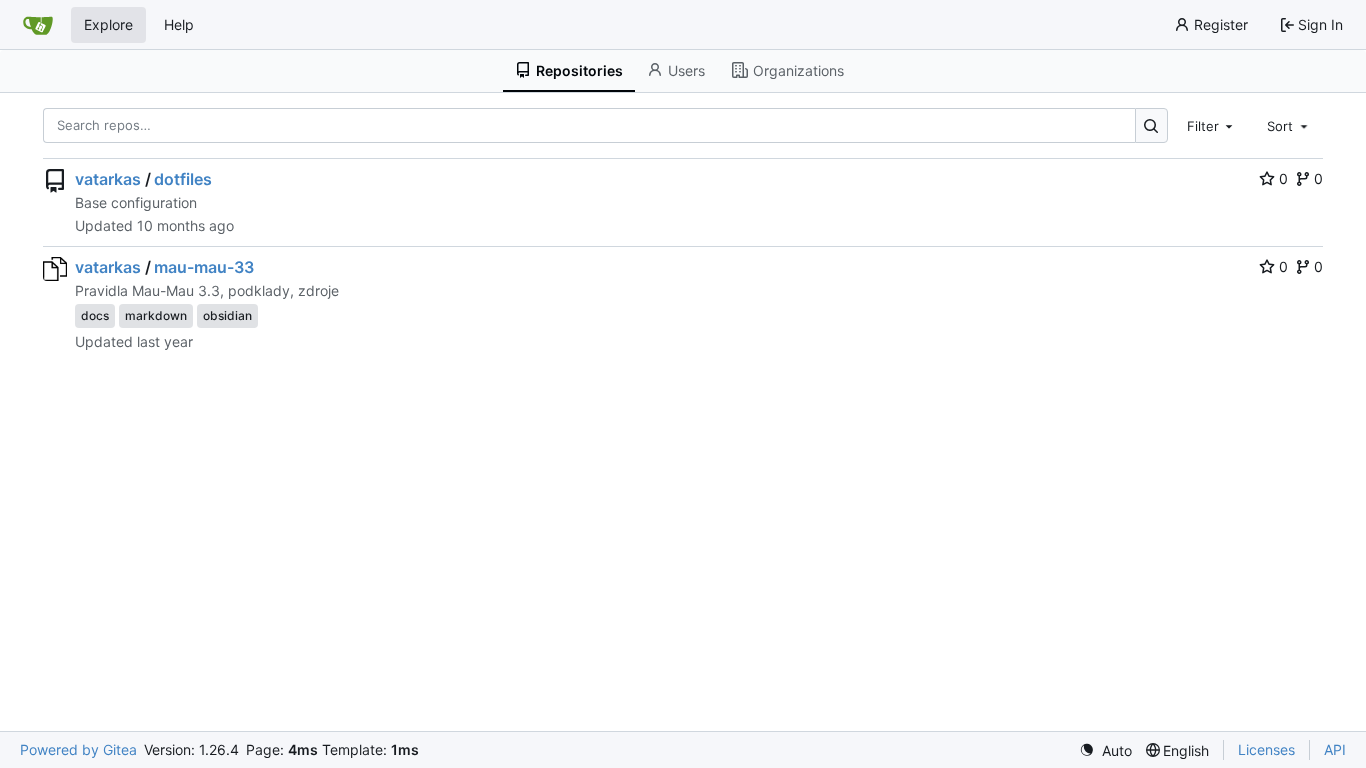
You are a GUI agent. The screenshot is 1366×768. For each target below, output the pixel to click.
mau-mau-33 (204, 267)
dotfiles (183, 179)
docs (95, 315)
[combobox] (1212, 125)
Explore (108, 24)
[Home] (38, 25)
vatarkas (108, 179)
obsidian (227, 315)
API (1335, 749)
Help (179, 24)
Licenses (1266, 749)
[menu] (1105, 750)
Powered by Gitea (78, 749)
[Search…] (1151, 125)
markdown (156, 315)
